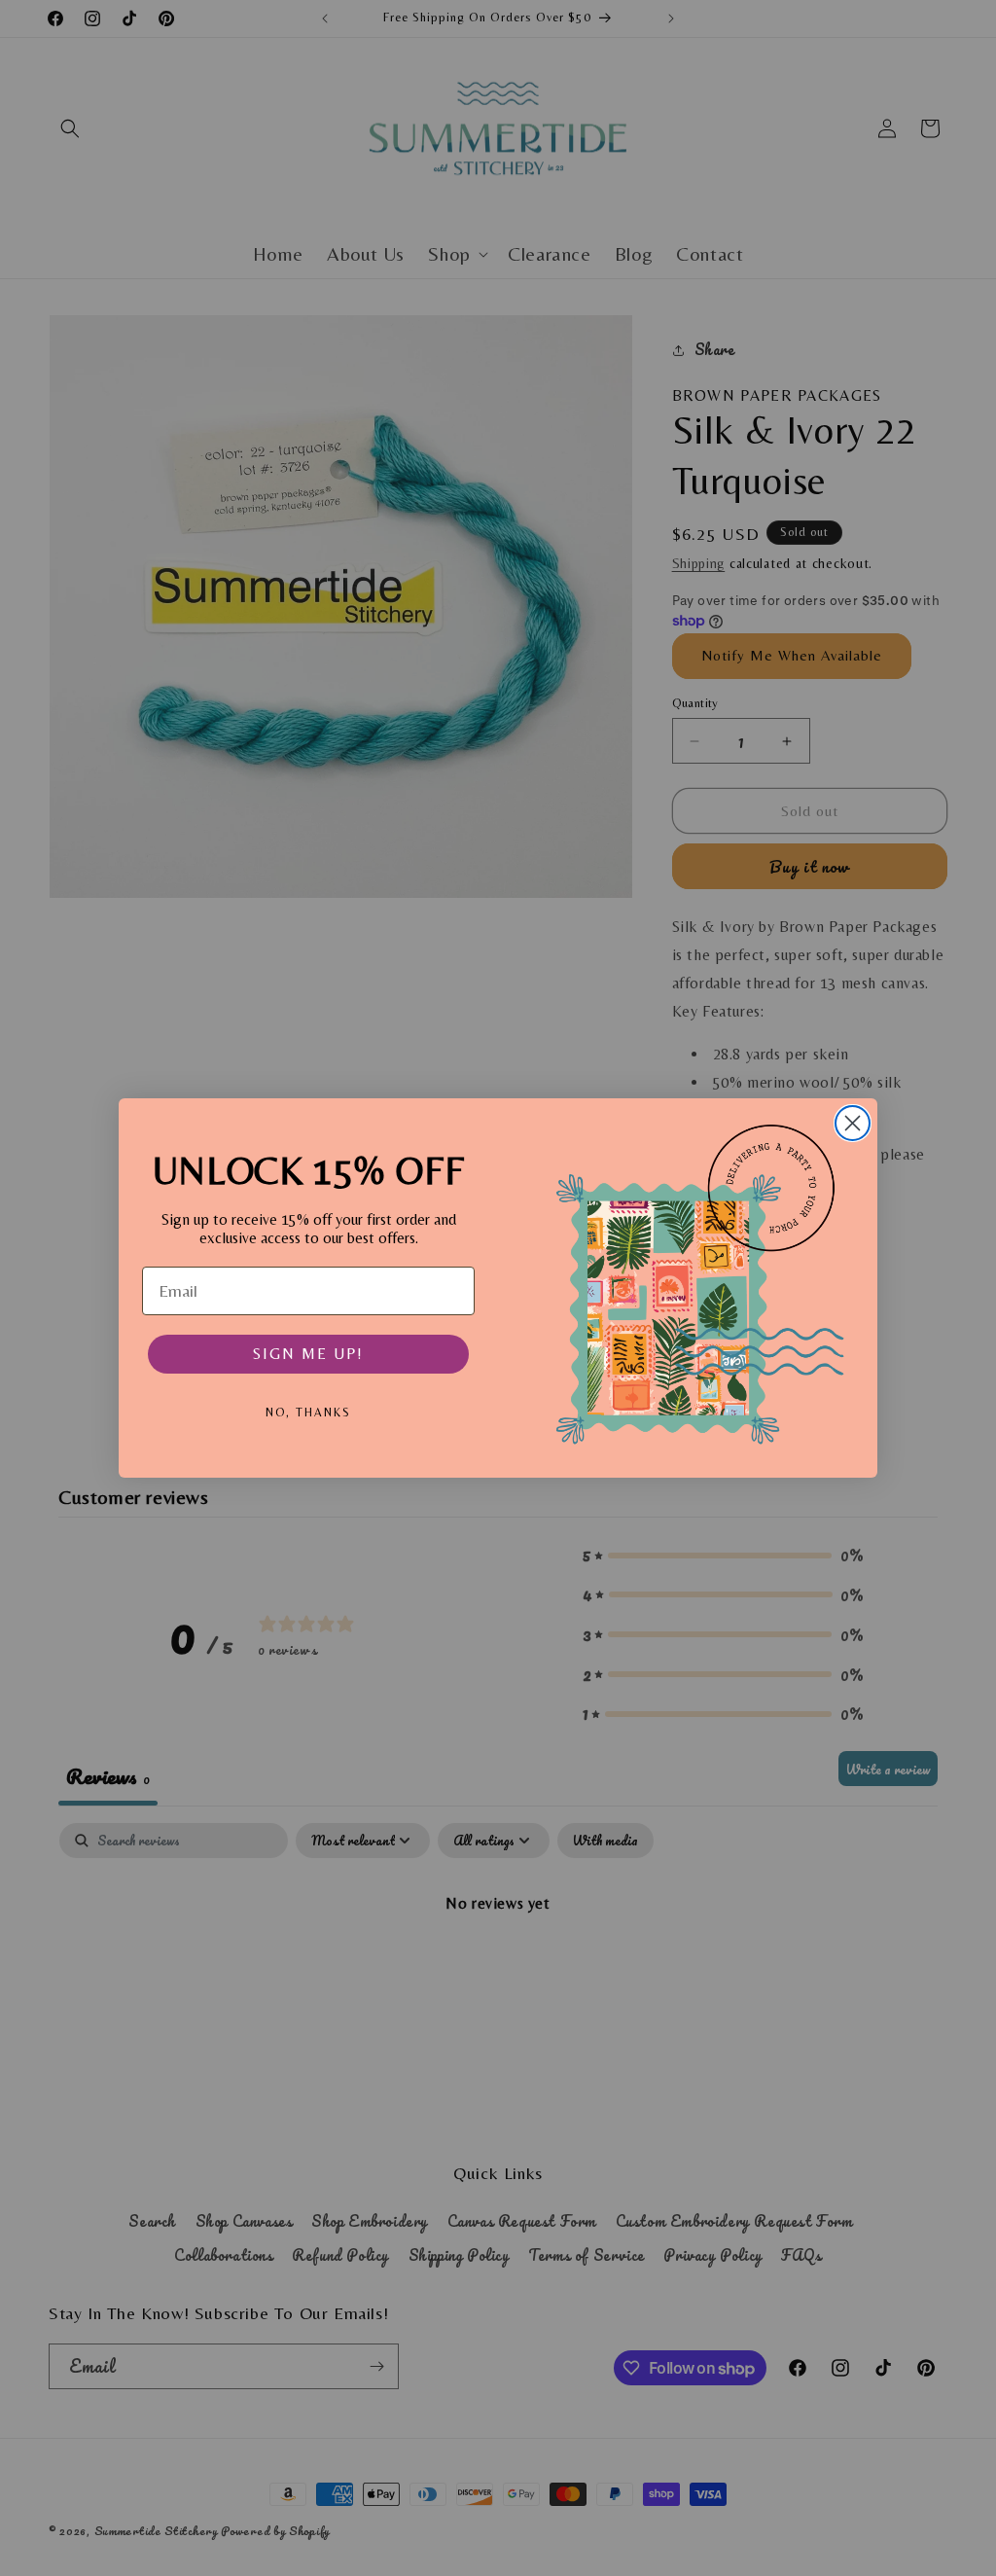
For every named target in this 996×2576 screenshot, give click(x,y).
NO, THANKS (308, 1413)
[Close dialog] (853, 1123)
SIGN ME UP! (308, 1354)
